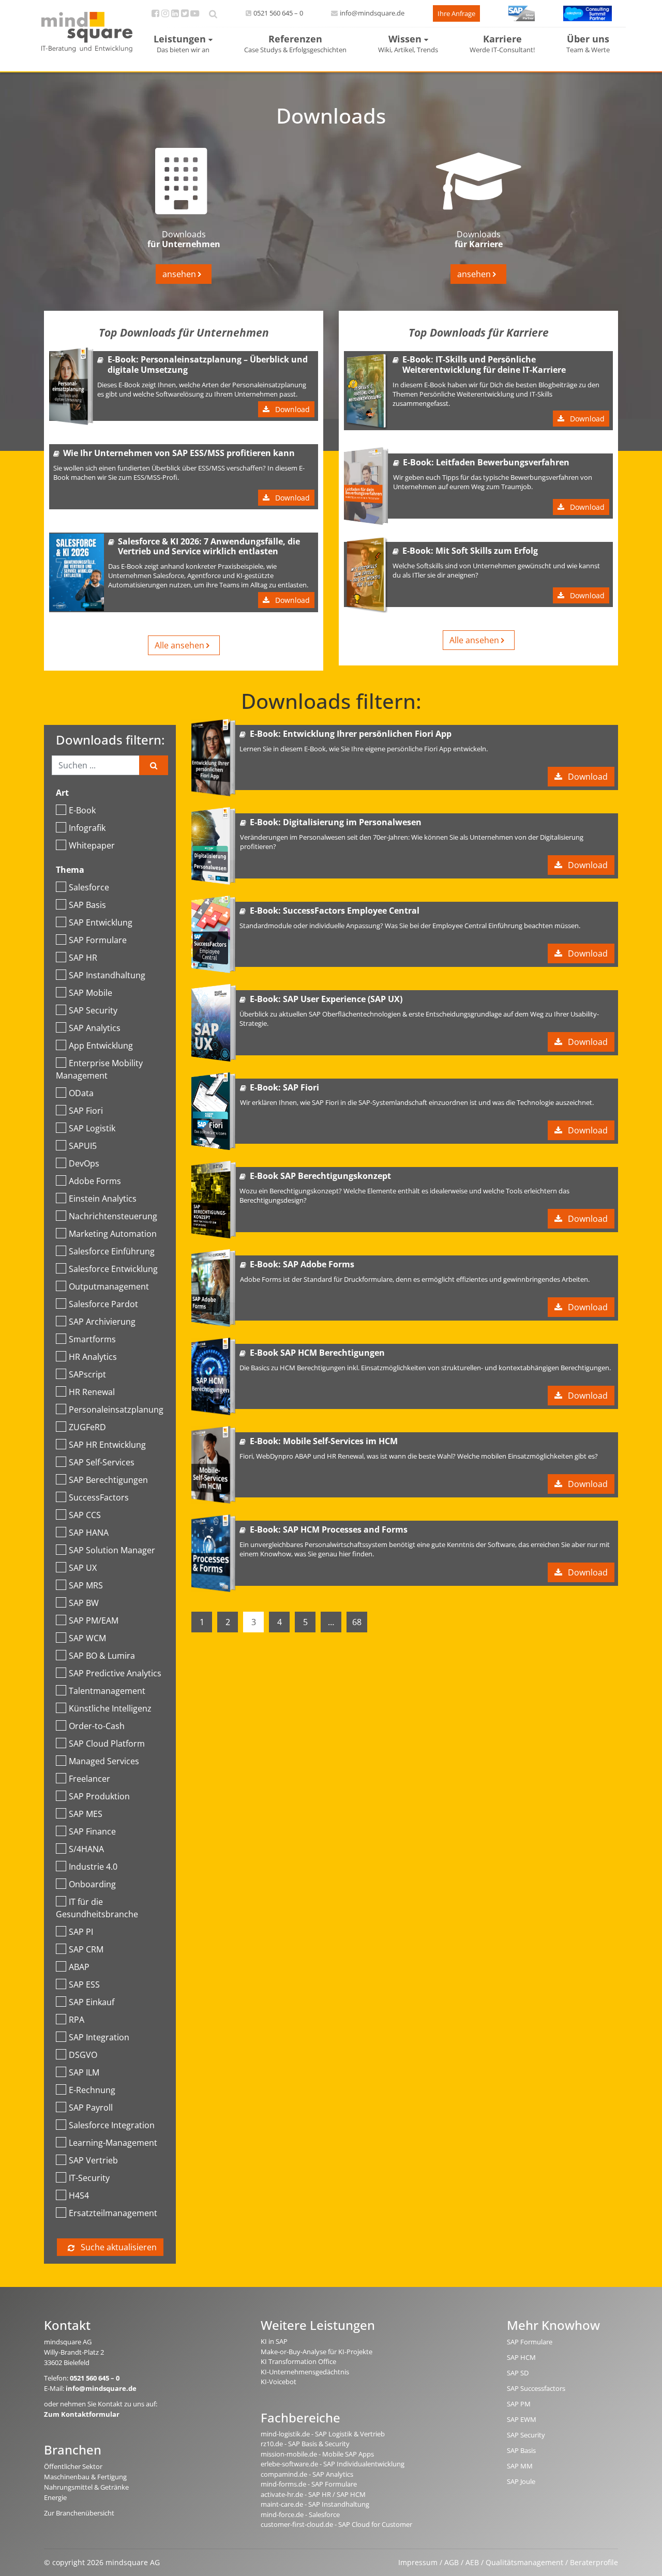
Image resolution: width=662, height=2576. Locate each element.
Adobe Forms (95, 1181)
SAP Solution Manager (112, 1550)
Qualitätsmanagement (524, 2562)
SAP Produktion (99, 1796)
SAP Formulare (98, 940)
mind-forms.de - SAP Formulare (309, 2484)
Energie (55, 2497)
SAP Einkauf (92, 2002)
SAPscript (87, 1374)
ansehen (180, 274)
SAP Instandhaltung (107, 975)
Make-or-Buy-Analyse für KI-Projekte (317, 2352)
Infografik (87, 828)
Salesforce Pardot (103, 1304)
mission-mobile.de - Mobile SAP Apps (317, 2454)
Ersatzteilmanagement (113, 2213)
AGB (452, 2562)
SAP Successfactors (536, 2388)
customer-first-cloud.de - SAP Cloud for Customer (336, 2524)
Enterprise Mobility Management (99, 1069)
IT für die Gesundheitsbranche (97, 1908)
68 (357, 1622)
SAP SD (518, 2373)
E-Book (82, 810)
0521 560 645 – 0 (278, 13)
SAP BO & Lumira (102, 1656)
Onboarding (92, 1884)
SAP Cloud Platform (107, 1744)
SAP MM (520, 2466)
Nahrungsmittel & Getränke (86, 2487)
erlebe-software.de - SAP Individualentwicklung (333, 2464)
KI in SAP (274, 2341)
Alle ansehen (180, 645)
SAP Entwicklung (101, 922)
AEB (472, 2562)
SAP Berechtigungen (108, 1480)
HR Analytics (93, 1357)
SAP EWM (522, 2419)
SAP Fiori (86, 1111)
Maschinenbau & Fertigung (85, 2477)
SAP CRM (86, 1949)
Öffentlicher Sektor (73, 2466)
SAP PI (81, 1932)
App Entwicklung (101, 1045)
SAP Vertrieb (93, 2160)
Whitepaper (92, 845)
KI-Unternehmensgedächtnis (305, 2372)
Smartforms (92, 1339)
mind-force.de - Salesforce (300, 2514)
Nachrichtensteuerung (113, 1216)
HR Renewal (92, 1392)
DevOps (84, 1163)
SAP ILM (84, 2072)
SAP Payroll (91, 2108)
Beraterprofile (594, 2562)
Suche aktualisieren (118, 2247)
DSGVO (83, 2055)
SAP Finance (92, 1831)
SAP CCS (85, 1515)
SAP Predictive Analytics (115, 1673)
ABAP (79, 1967)
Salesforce (89, 887)
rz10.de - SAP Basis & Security (305, 2444)
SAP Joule (521, 2481)
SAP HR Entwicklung (107, 1445)
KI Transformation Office (298, 2361)
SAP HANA (89, 1533)
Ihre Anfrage (456, 13)
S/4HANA (86, 1849)
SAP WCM (87, 1638)
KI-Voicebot (279, 2382)
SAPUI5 (83, 1146)
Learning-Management (113, 2143)
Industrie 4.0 (93, 1867)
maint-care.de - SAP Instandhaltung (315, 2504)
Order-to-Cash (97, 1726)
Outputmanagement (109, 1286)
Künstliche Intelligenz (110, 1708)
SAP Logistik (92, 1128)
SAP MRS (86, 1585)
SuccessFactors (99, 1497)
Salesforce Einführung (112, 1251)
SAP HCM (521, 2357)
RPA (77, 2020)
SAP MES (86, 1814)
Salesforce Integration (112, 2125)
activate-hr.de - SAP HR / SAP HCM (313, 2494)
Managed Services (104, 1761)
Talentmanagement (107, 1691)
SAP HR (83, 958)
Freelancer (89, 1779)
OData (81, 1093)
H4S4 (79, 2195)
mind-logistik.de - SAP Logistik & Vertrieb (323, 2434)
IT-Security (89, 2178)
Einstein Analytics (103, 1199)
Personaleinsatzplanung (116, 1410)
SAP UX (83, 1568)
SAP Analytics (95, 1028)
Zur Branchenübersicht (79, 2513)
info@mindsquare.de (372, 13)
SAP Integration (99, 2037)
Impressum (418, 2562)
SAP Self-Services (102, 1462)
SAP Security (93, 1010)
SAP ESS (84, 1984)
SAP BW (84, 1603)
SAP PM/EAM (94, 1620)
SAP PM (519, 2404)
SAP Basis (87, 905)
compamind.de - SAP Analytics (307, 2474)
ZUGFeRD (87, 1427)
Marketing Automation (113, 1234)
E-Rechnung (92, 2090)
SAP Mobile (91, 993)
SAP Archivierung (102, 1322)
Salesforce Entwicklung (113, 1269)
